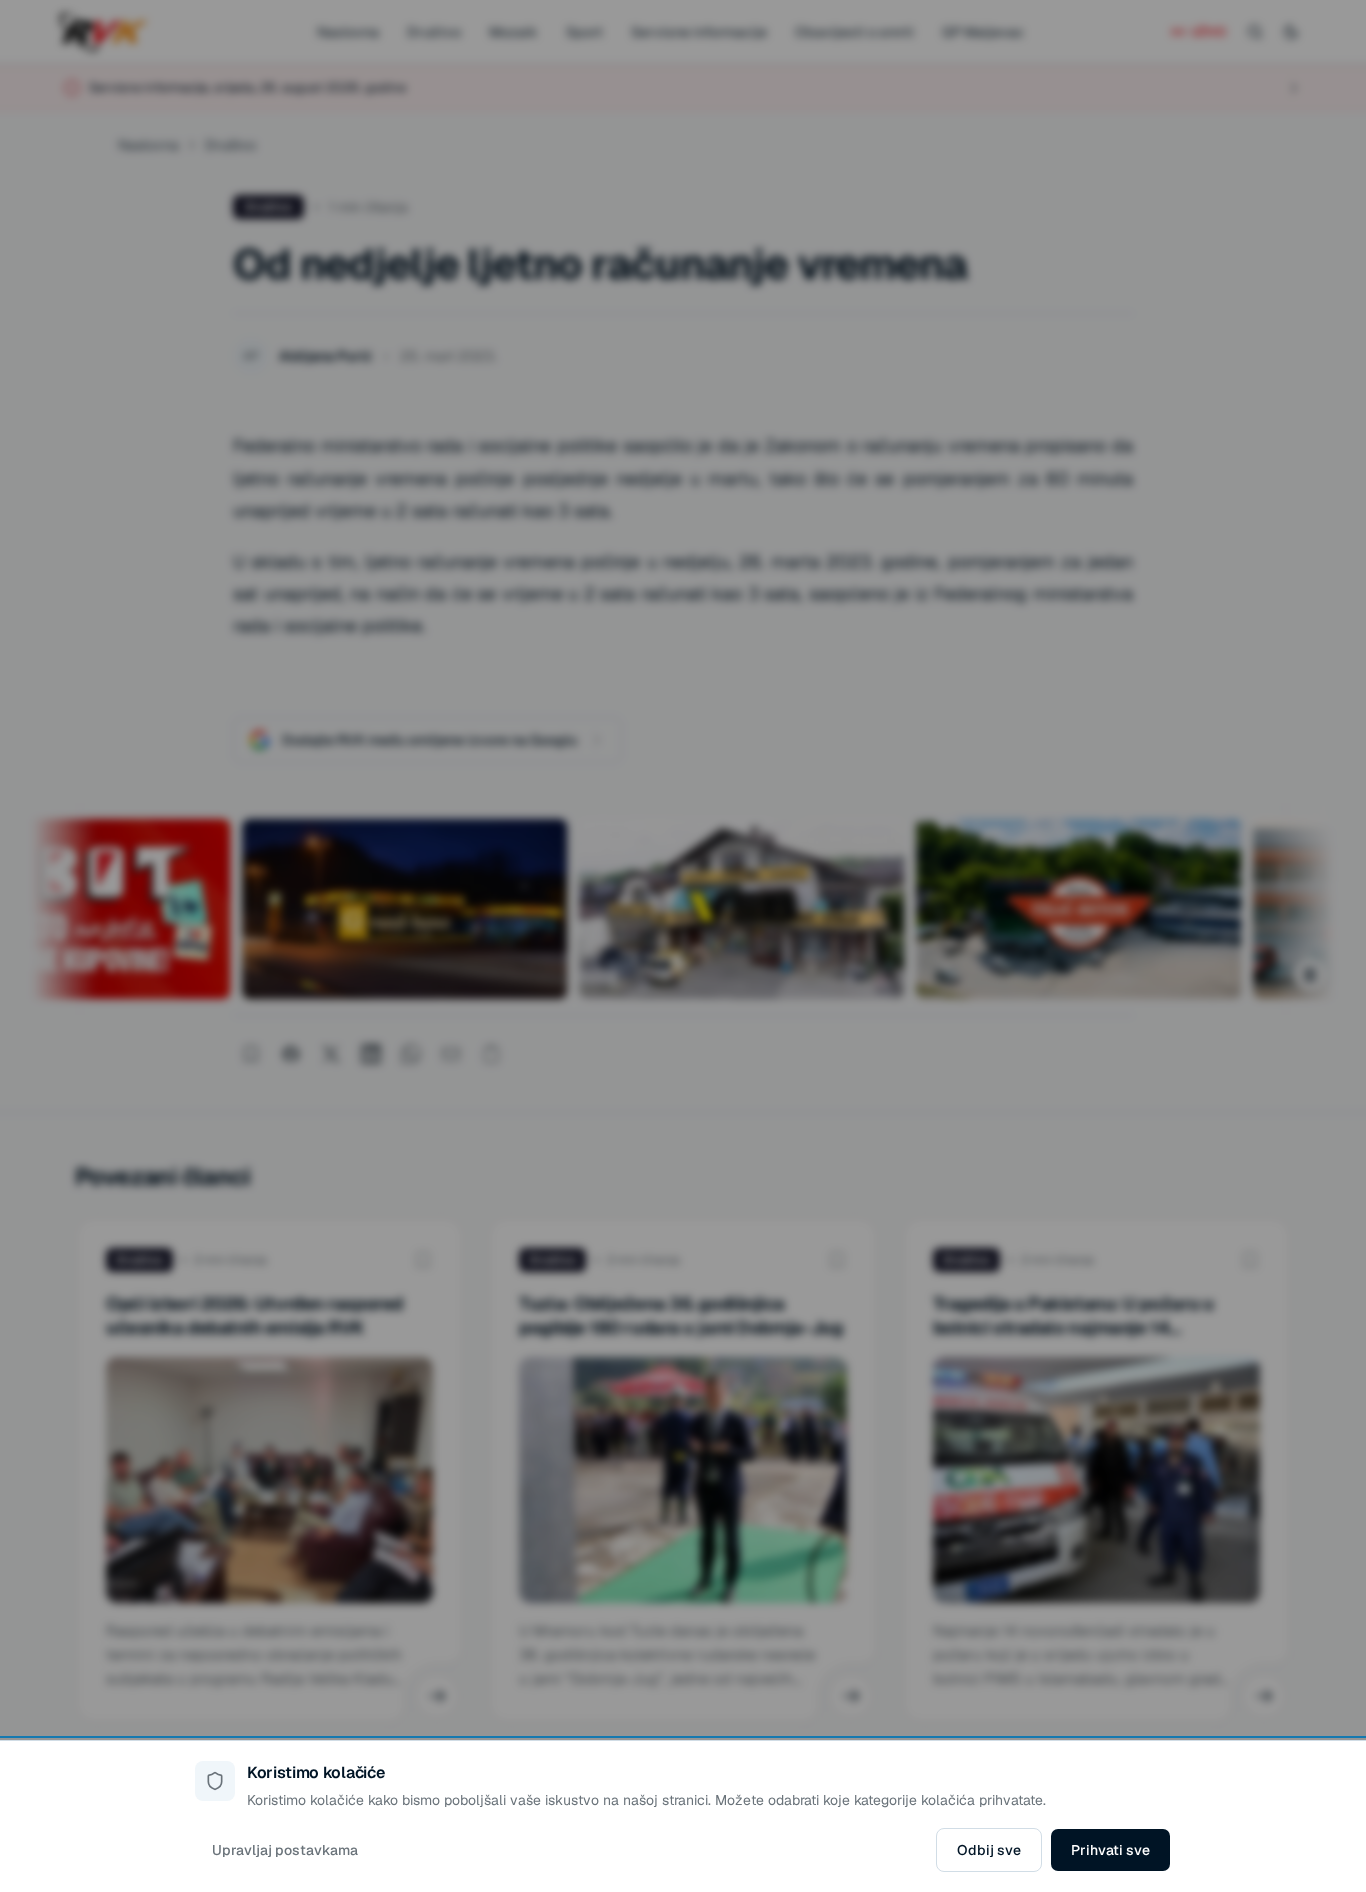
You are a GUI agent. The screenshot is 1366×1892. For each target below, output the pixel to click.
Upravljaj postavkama (285, 1850)
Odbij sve (989, 1850)
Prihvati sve (1110, 1850)
